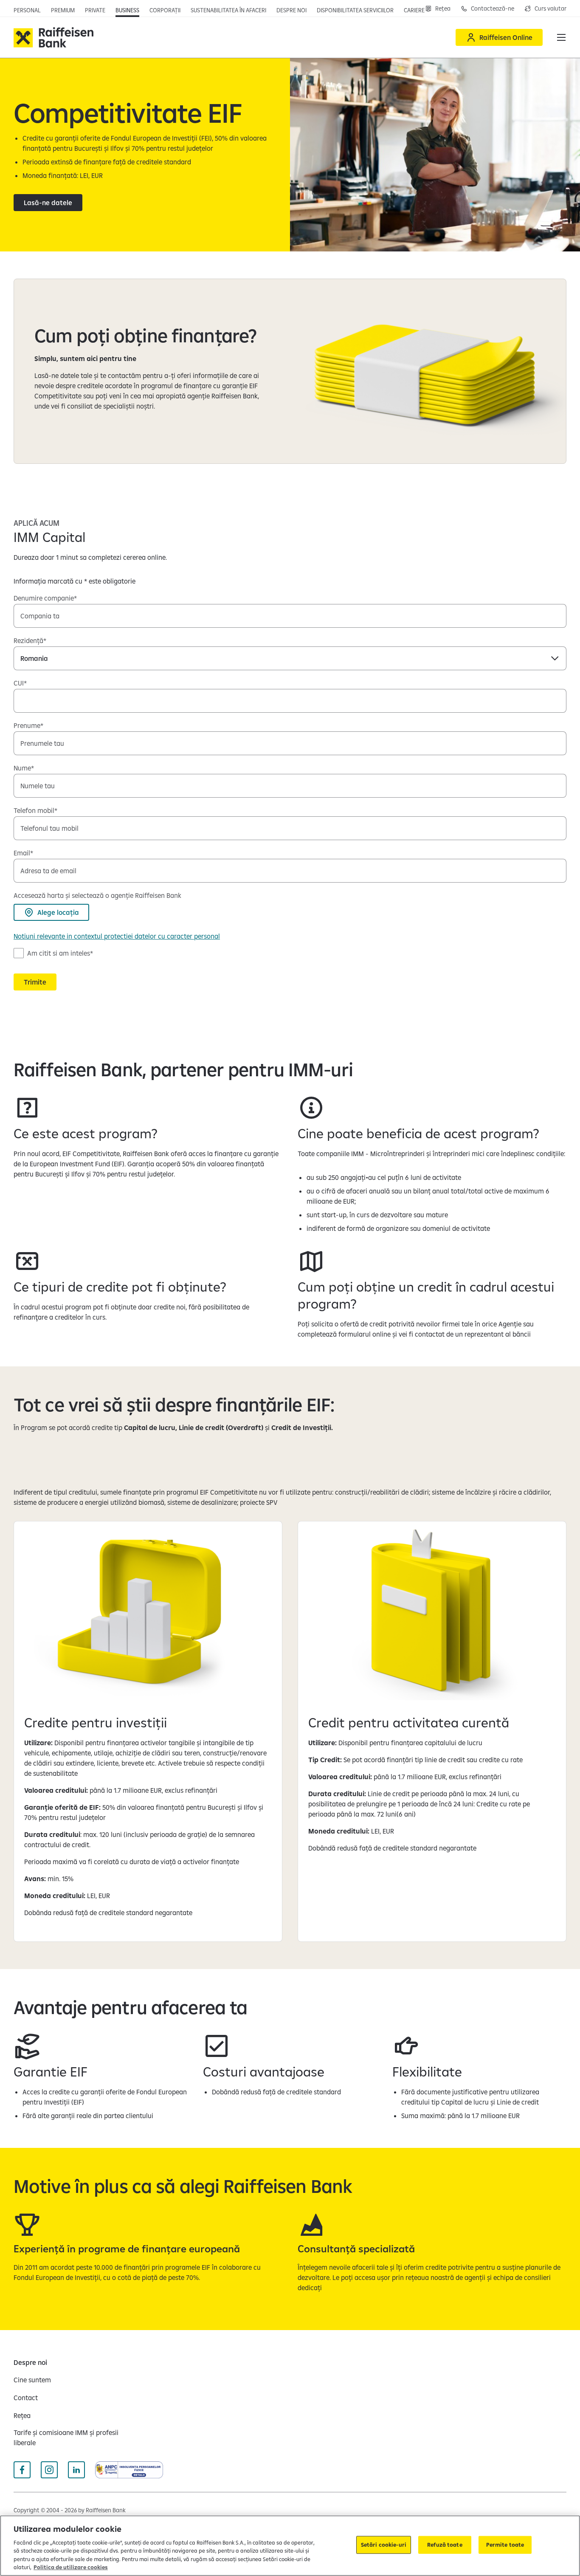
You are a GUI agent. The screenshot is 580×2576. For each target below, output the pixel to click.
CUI (19, 683)
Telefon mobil (34, 810)
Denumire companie (44, 598)
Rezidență (28, 640)
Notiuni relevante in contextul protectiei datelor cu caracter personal (117, 936)
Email (22, 853)
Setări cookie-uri (384, 2545)
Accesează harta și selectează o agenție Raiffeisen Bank (97, 895)
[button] (561, 37)
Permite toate (505, 2545)
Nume (22, 768)
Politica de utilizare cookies (71, 2567)
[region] (290, 2546)
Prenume (27, 725)
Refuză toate (445, 2545)
